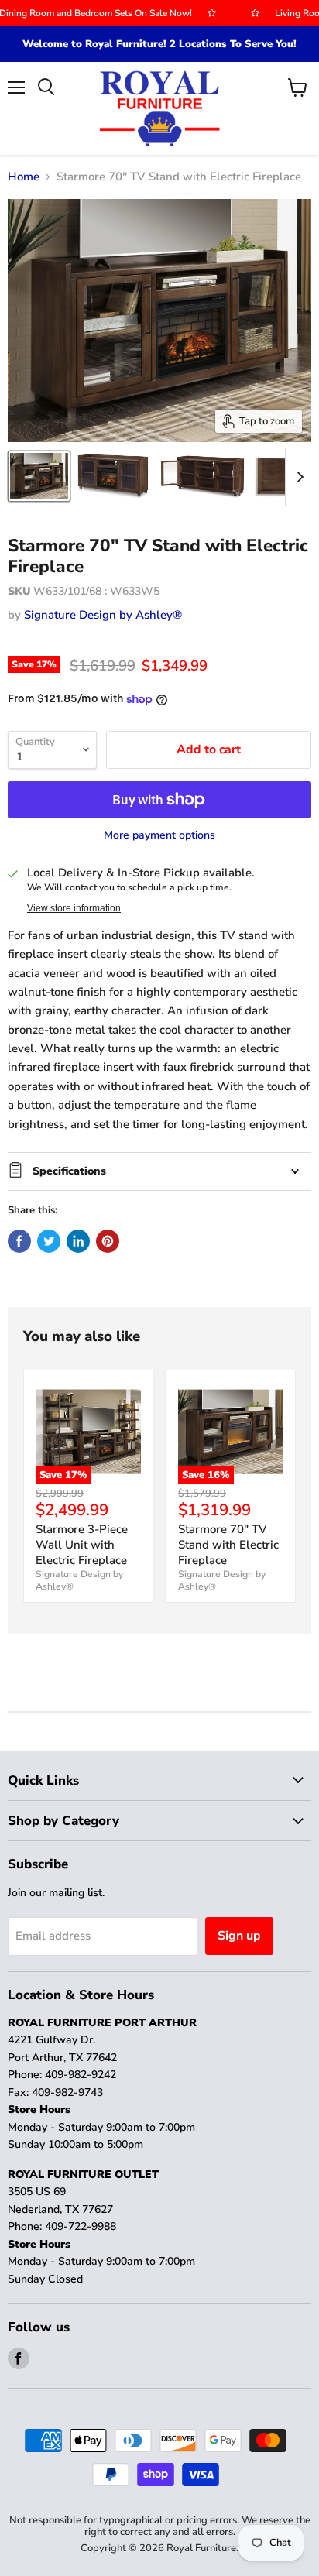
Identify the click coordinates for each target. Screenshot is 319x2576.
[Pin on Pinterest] (108, 1241)
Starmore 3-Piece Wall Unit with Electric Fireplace (82, 1544)
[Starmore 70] (39, 476)
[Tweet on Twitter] (49, 1241)
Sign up (239, 1936)
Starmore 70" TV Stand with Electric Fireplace (228, 1544)
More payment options (159, 835)
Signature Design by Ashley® (103, 615)
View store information (74, 908)
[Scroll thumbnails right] (297, 477)
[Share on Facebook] (19, 1241)
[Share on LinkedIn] (78, 1241)
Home (24, 177)
